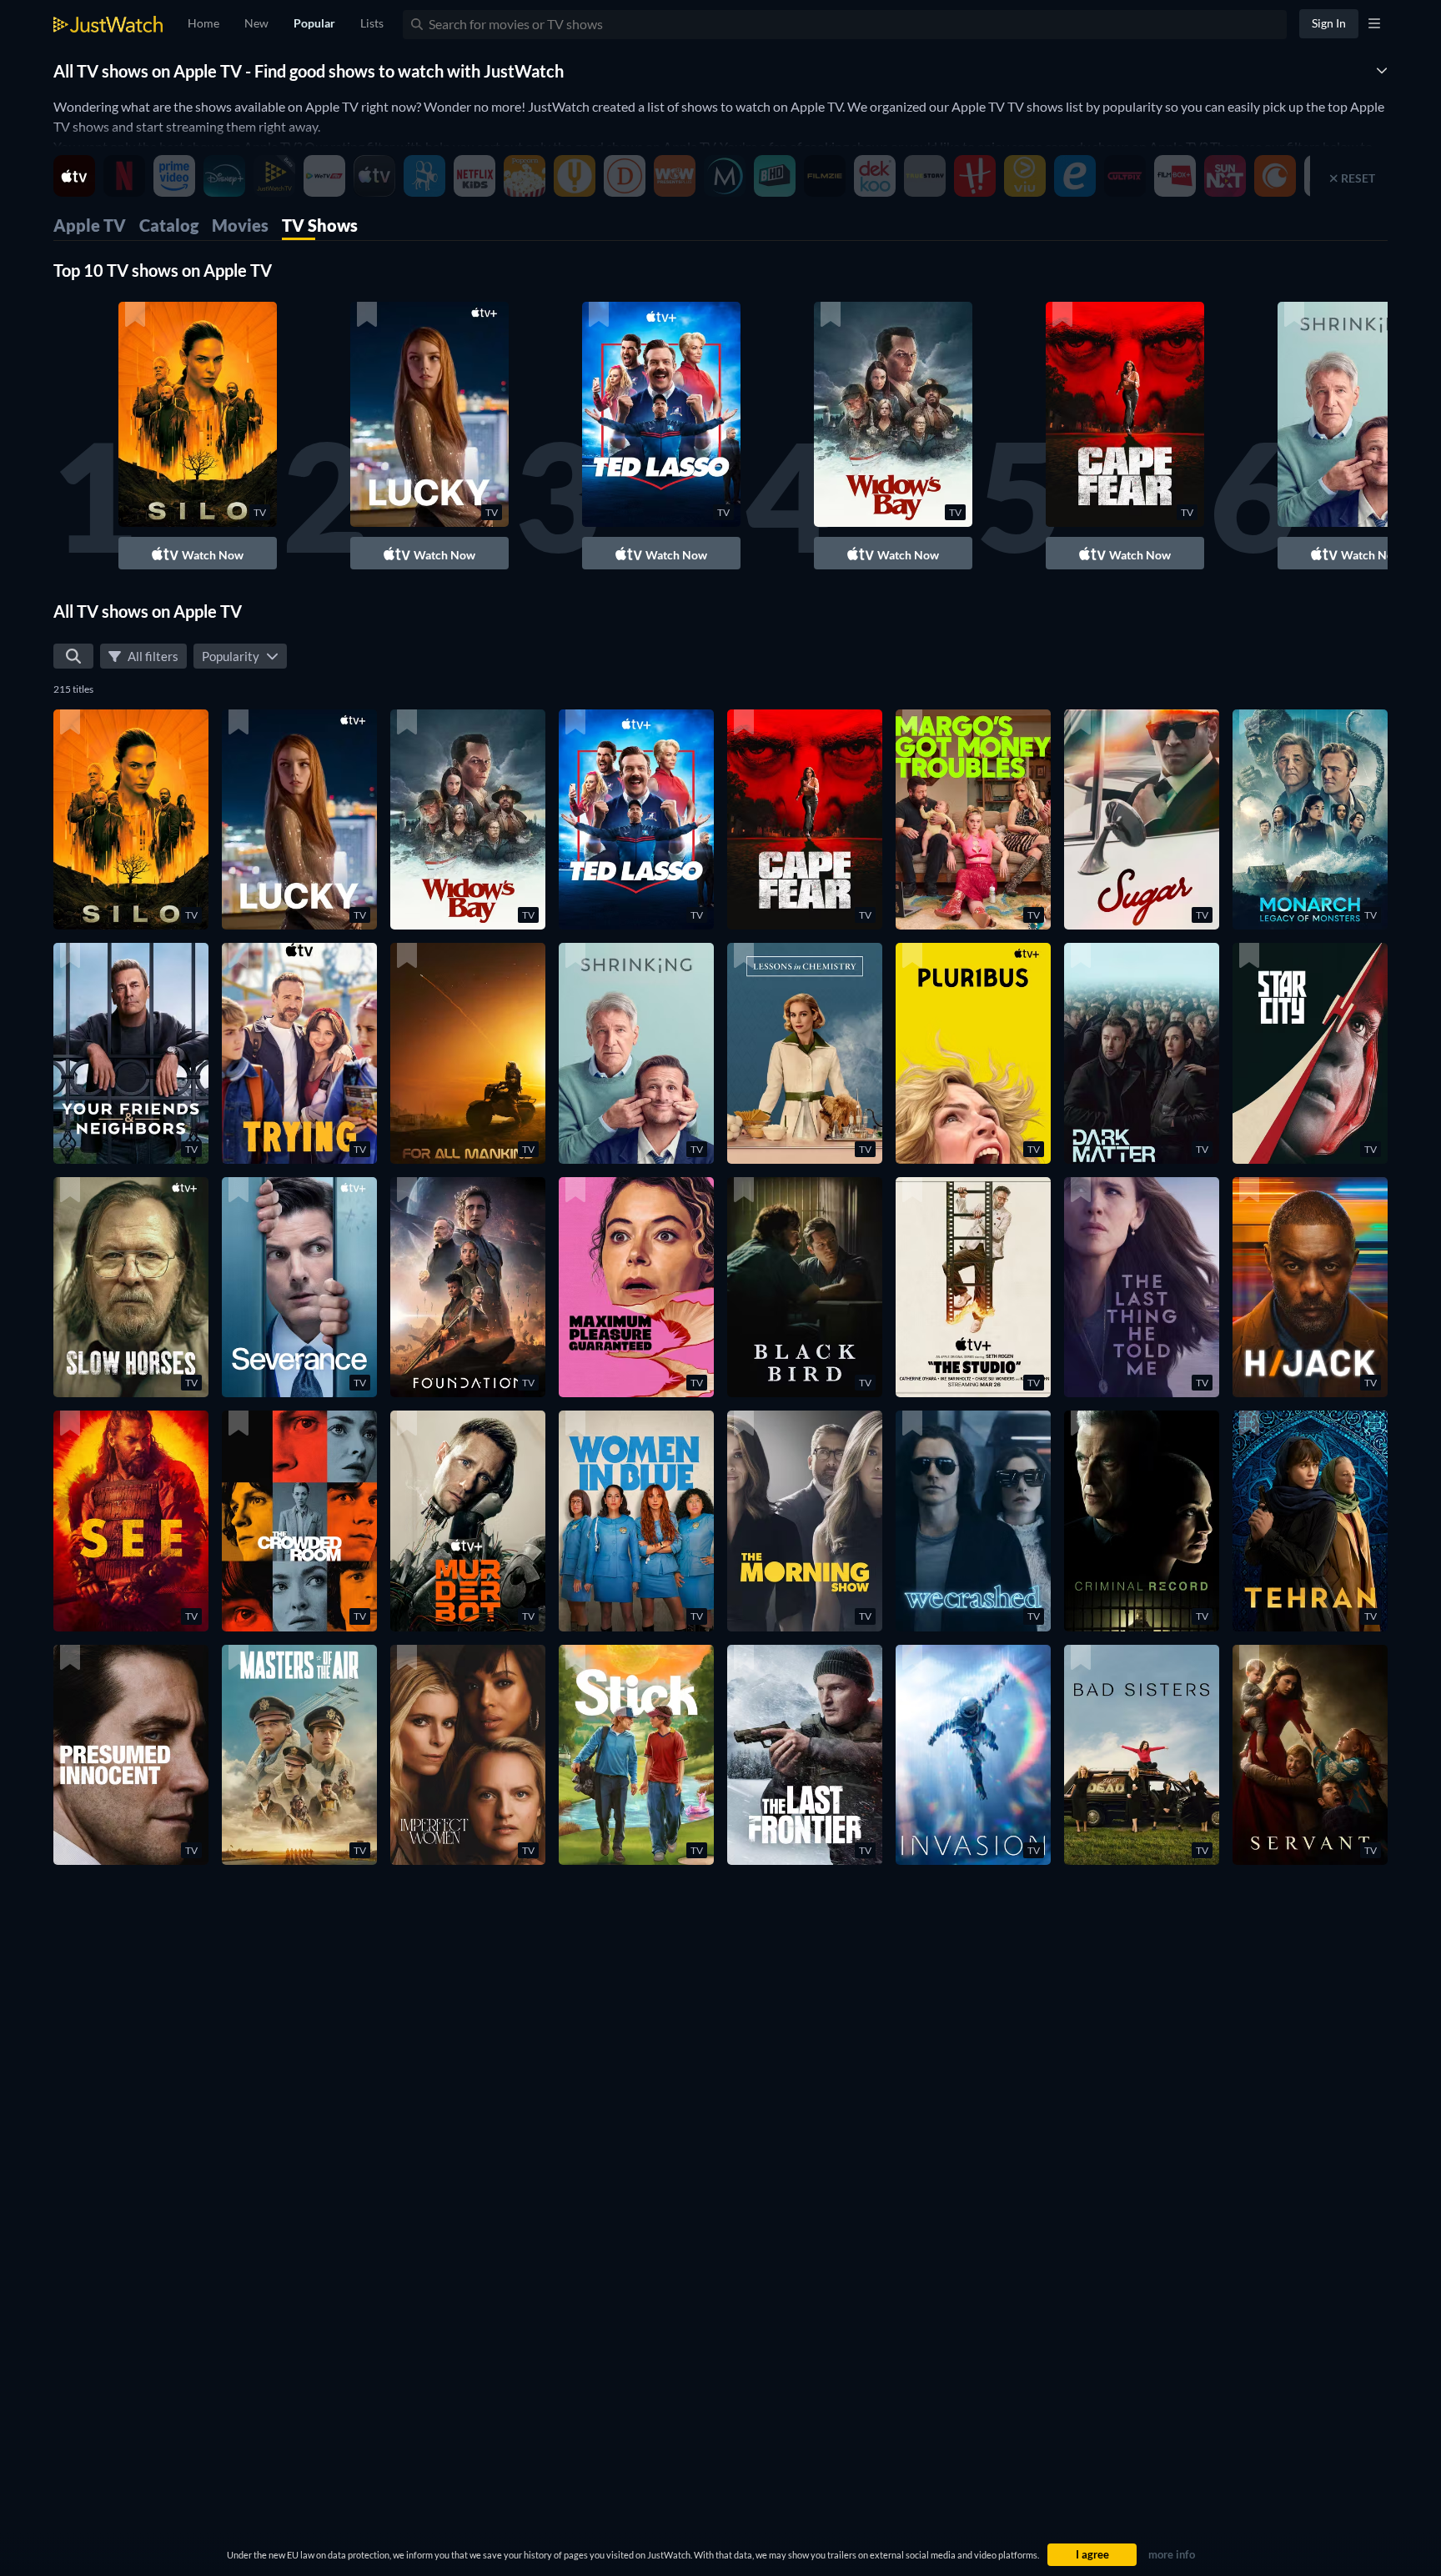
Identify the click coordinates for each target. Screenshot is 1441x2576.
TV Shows (320, 225)
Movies (240, 225)
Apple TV (90, 225)
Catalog (169, 225)
